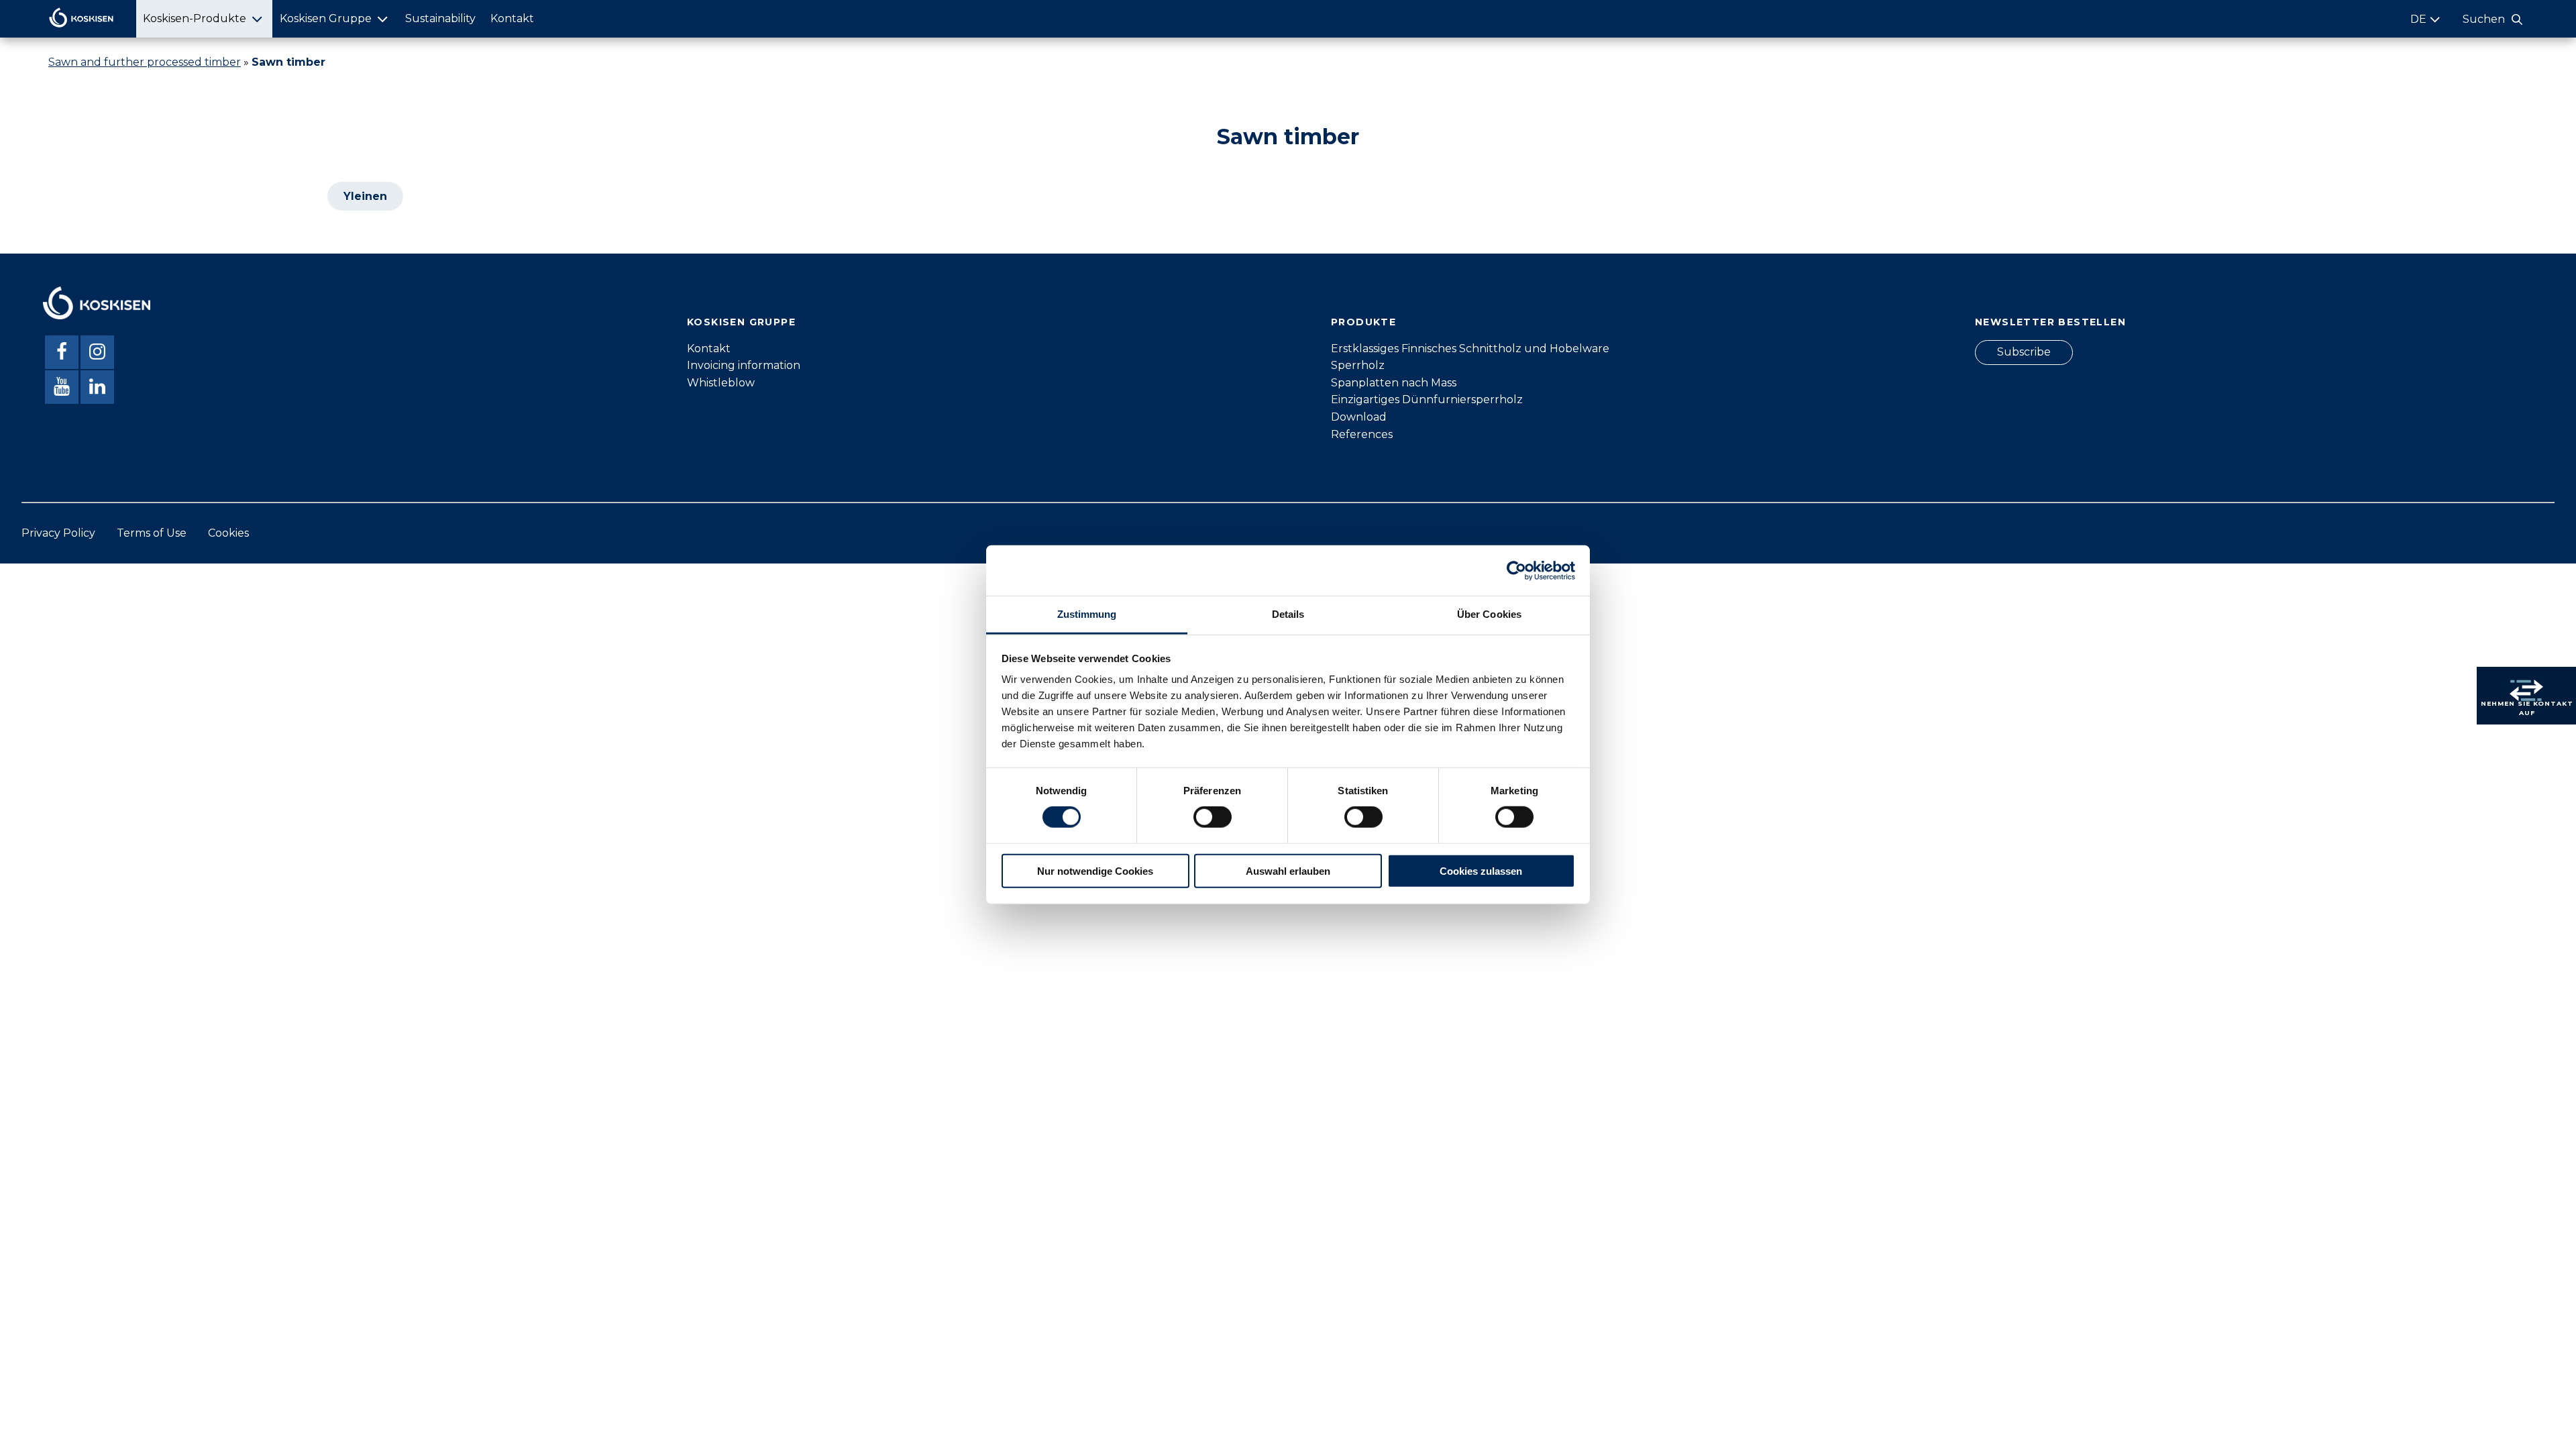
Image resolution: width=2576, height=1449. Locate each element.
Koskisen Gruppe (326, 18)
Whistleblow (721, 383)
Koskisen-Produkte (195, 18)
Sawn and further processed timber (145, 62)
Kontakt (512, 18)
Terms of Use (152, 533)
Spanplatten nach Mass (1394, 383)
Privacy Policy (58, 533)
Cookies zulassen (1481, 871)
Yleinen (365, 196)
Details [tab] (1288, 614)
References (1362, 434)
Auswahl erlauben (1288, 871)
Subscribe (2024, 352)
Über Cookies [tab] (1489, 614)
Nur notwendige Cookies (1095, 871)
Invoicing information (744, 365)
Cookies (228, 533)
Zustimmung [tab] (1087, 614)
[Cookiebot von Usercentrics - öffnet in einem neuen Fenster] (1516, 570)
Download (1359, 417)
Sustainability (440, 18)
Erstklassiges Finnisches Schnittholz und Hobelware (1470, 348)
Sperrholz (1358, 365)
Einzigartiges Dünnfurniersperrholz (1427, 399)
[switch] (1213, 817)
